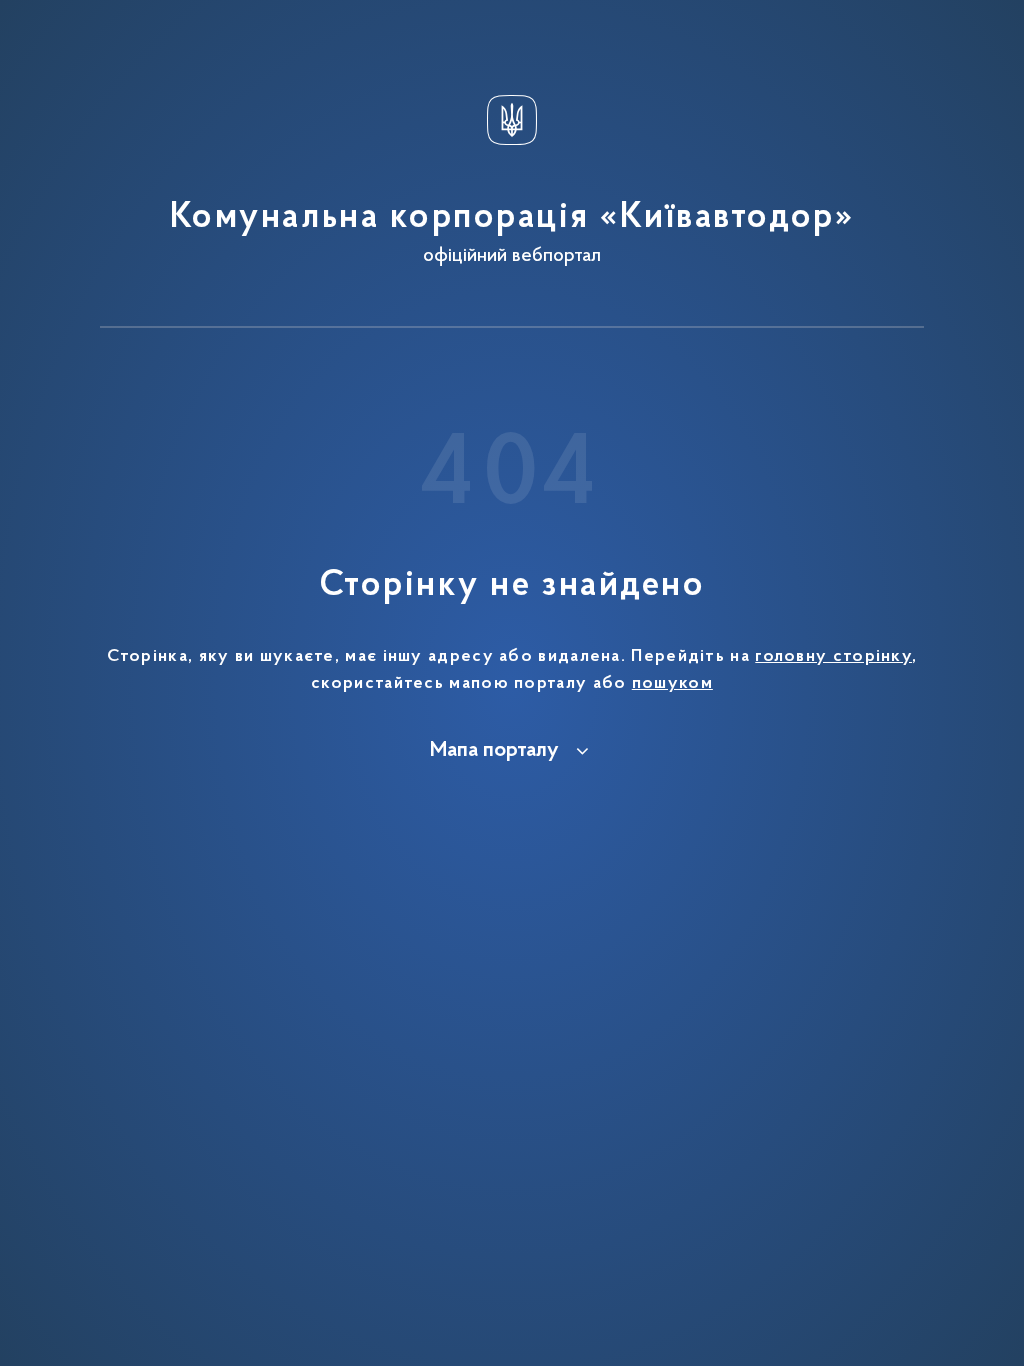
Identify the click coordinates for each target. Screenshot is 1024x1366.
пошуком (672, 684)
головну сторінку (833, 657)
